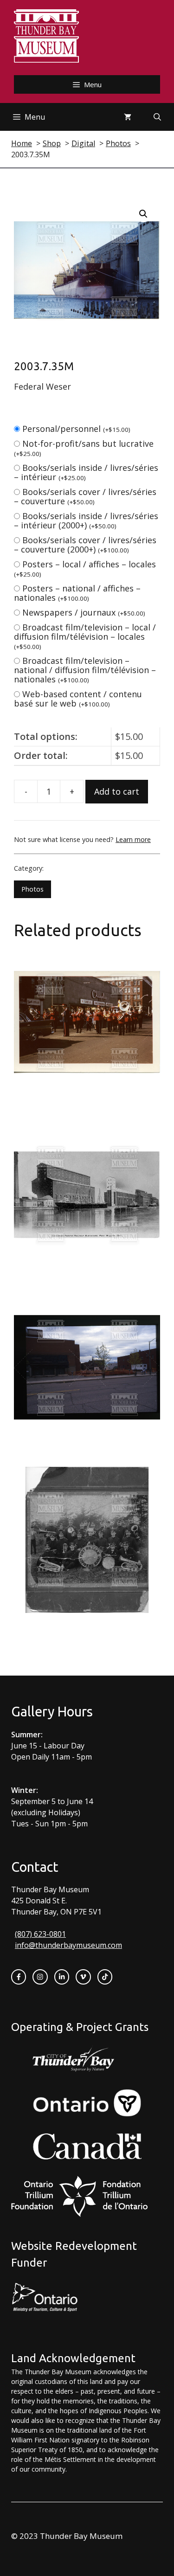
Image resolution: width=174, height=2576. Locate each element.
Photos (32, 889)
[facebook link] (19, 1977)
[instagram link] (40, 1977)
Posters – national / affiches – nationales (77, 593)
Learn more (133, 839)
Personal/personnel (76, 429)
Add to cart (117, 791)
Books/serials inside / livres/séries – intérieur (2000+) (86, 520)
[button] (143, 214)
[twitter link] (83, 1977)
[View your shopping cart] (128, 117)
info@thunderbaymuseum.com (68, 1945)
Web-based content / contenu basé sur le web (78, 699)
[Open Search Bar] (157, 117)
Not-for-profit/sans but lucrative (84, 448)
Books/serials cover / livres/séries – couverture (85, 496)
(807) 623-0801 (40, 1934)
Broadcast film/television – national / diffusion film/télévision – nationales (85, 670)
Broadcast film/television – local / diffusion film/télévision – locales (85, 636)
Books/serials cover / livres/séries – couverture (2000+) (85, 545)
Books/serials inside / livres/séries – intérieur (86, 472)
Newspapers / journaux (84, 612)
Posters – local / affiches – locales (85, 569)
